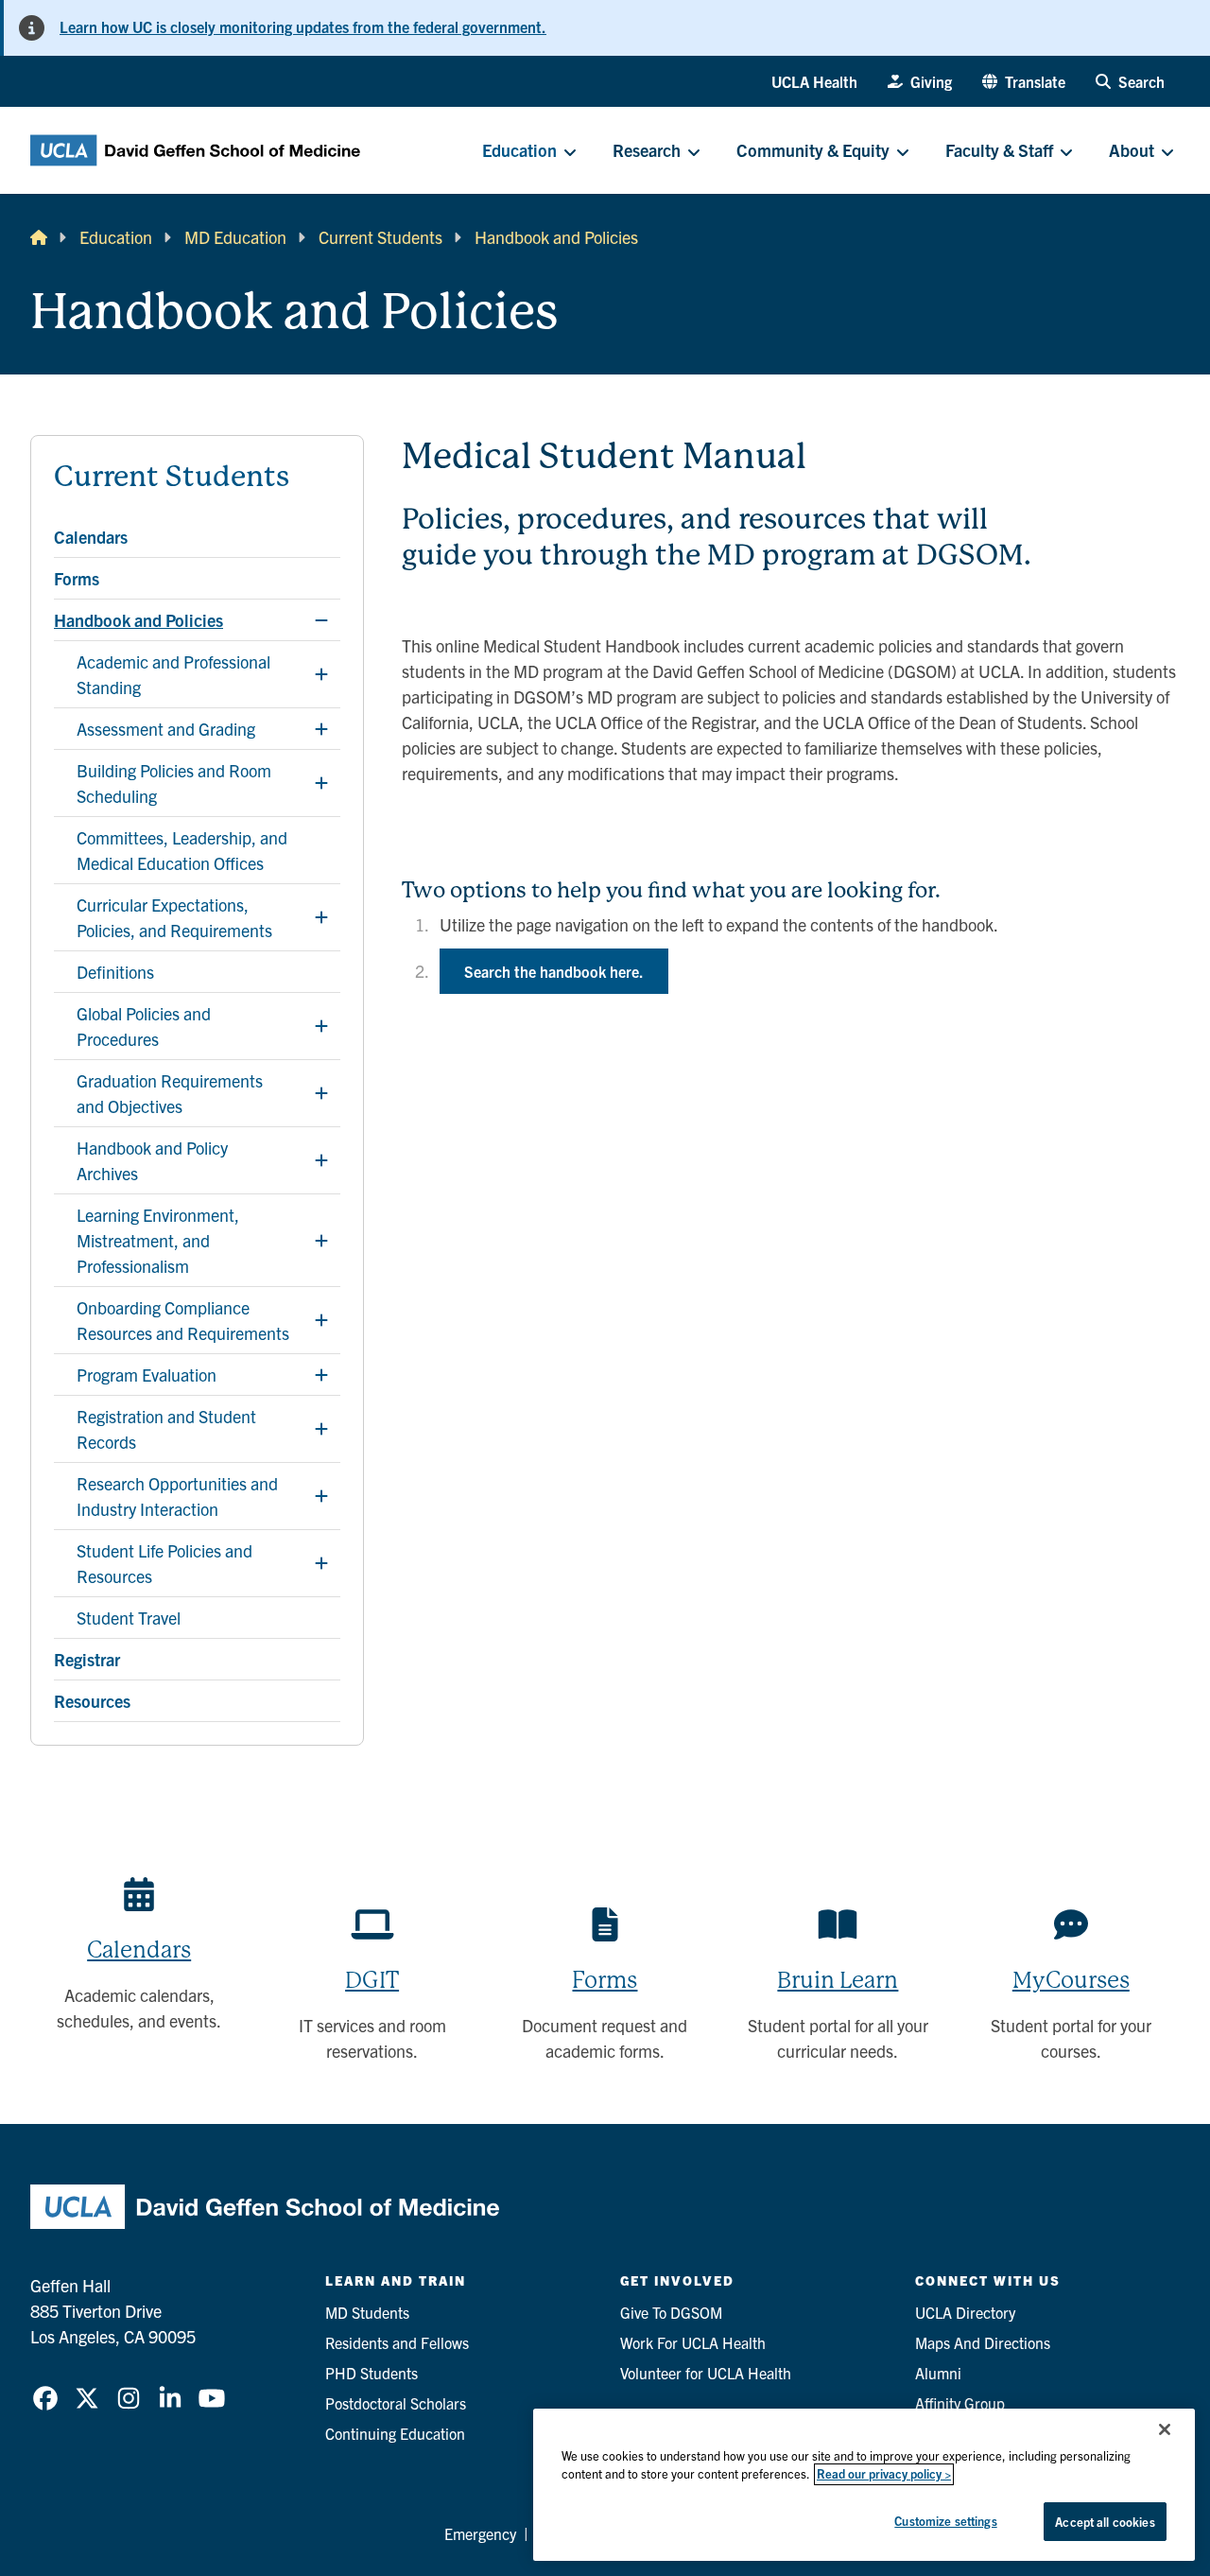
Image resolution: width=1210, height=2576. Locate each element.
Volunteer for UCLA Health (706, 2373)
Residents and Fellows (397, 2342)
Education (116, 237)
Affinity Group (960, 2403)
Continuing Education (395, 2433)
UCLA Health (814, 81)
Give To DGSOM (671, 2312)
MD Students (367, 2312)
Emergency (480, 2533)
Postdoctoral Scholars (396, 2403)
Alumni (938, 2373)
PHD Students (372, 2373)
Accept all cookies (1105, 2522)
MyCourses (1071, 1980)
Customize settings (945, 2521)
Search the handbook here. (554, 971)
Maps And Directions (983, 2342)
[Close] (1165, 2429)
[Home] (39, 237)
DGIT (372, 1980)
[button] (1024, 81)
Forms (605, 1980)
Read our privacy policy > (884, 2474)
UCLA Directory (965, 2312)
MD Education (235, 237)
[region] (864, 2485)
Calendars (139, 1950)
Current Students (380, 237)
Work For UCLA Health (693, 2342)
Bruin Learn (838, 1980)
